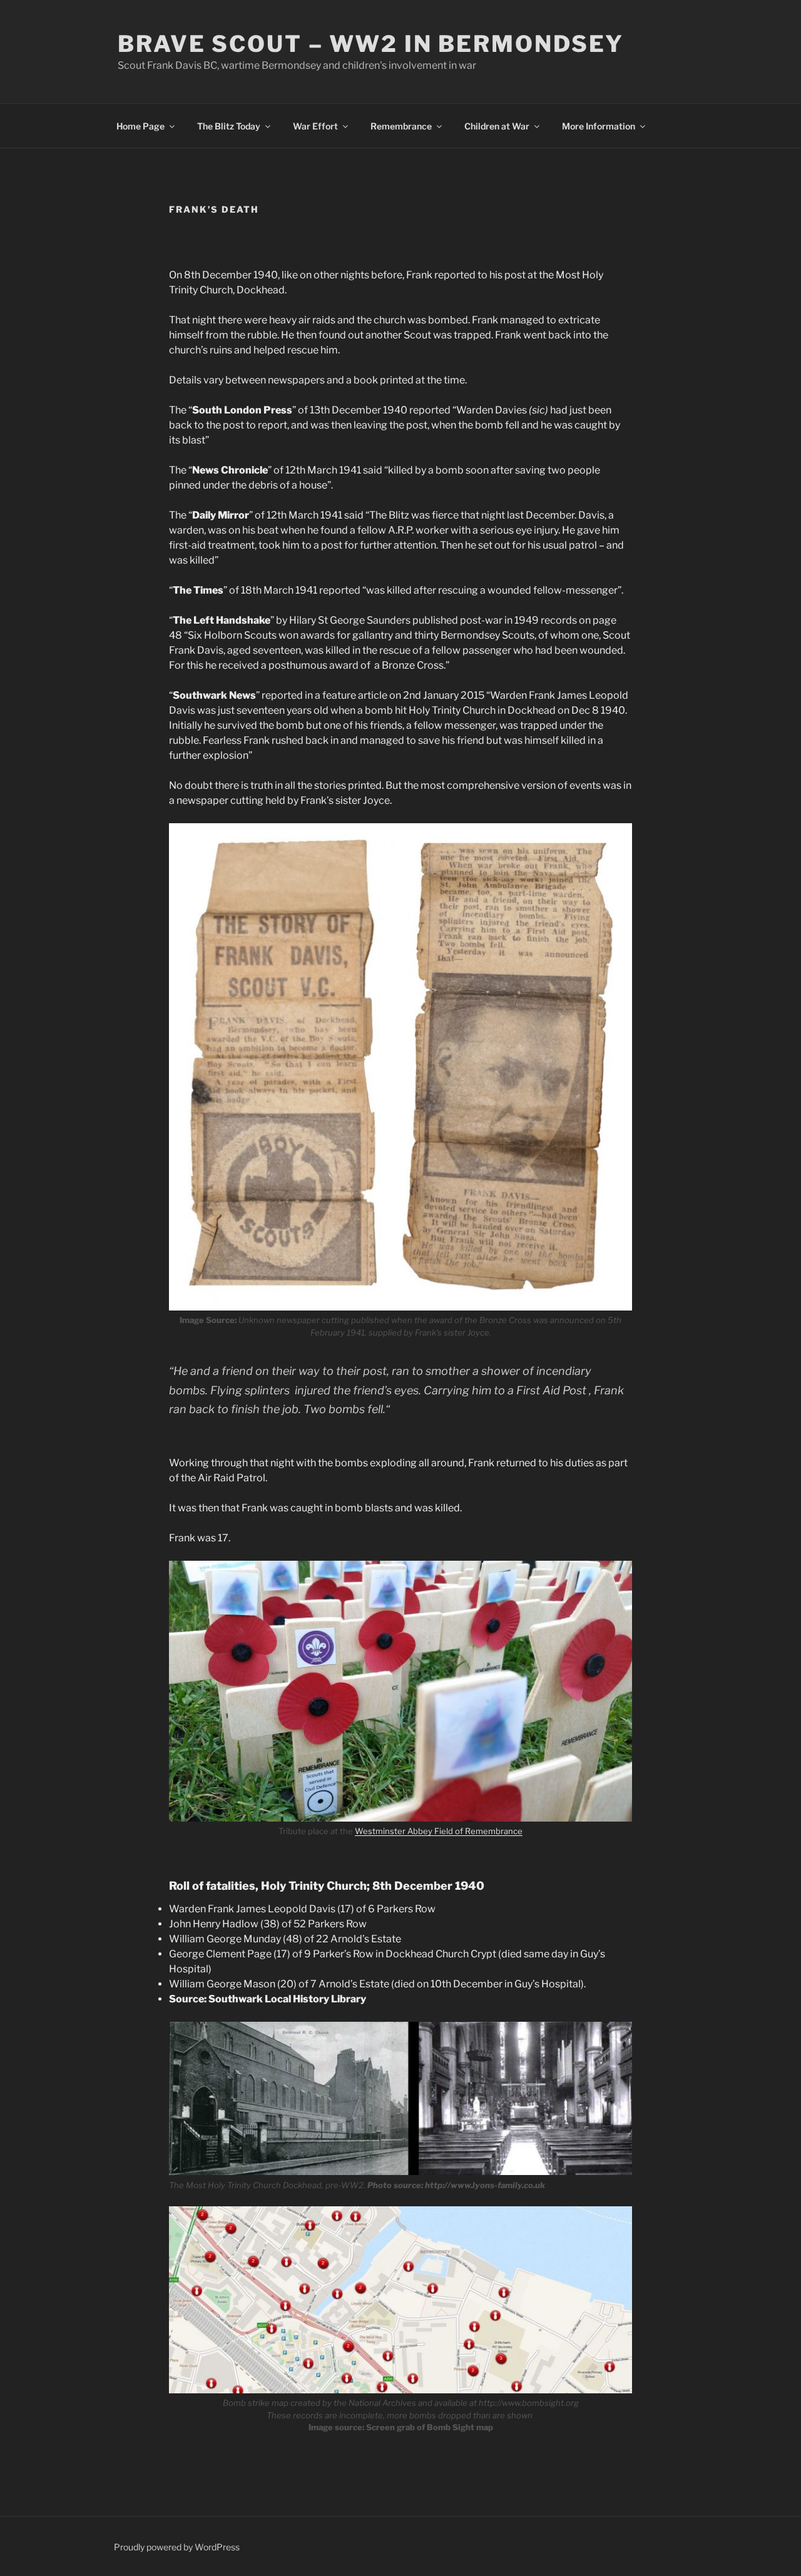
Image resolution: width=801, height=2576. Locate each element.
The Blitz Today (229, 126)
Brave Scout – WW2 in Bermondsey (371, 44)
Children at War (497, 126)
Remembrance (401, 126)
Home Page (140, 126)
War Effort (315, 126)
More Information (599, 126)
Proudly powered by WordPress (177, 2547)
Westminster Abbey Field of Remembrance (439, 1831)
